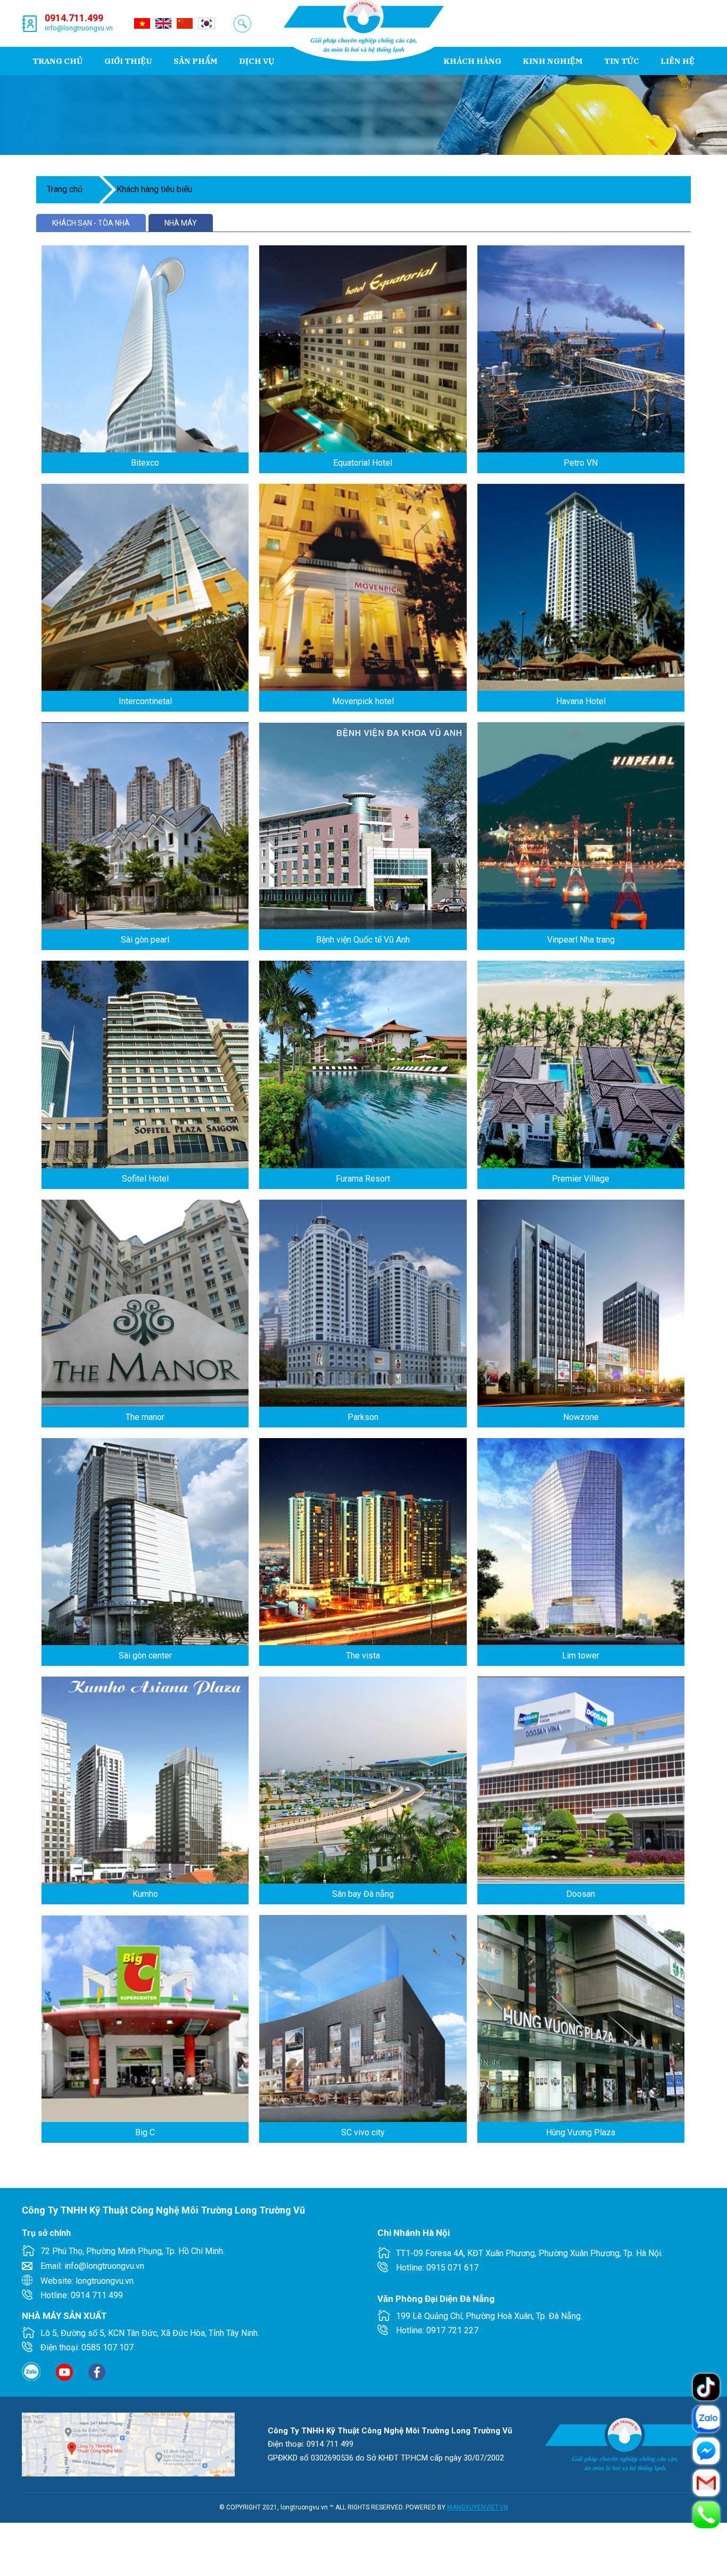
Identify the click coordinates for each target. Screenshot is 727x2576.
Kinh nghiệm (553, 61)
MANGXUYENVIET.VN (478, 2507)
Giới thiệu (128, 61)
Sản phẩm (196, 61)
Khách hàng (472, 61)
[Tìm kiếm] (242, 24)
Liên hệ (678, 61)
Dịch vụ (257, 61)
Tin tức (622, 61)
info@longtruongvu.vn (79, 28)
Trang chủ (58, 61)
